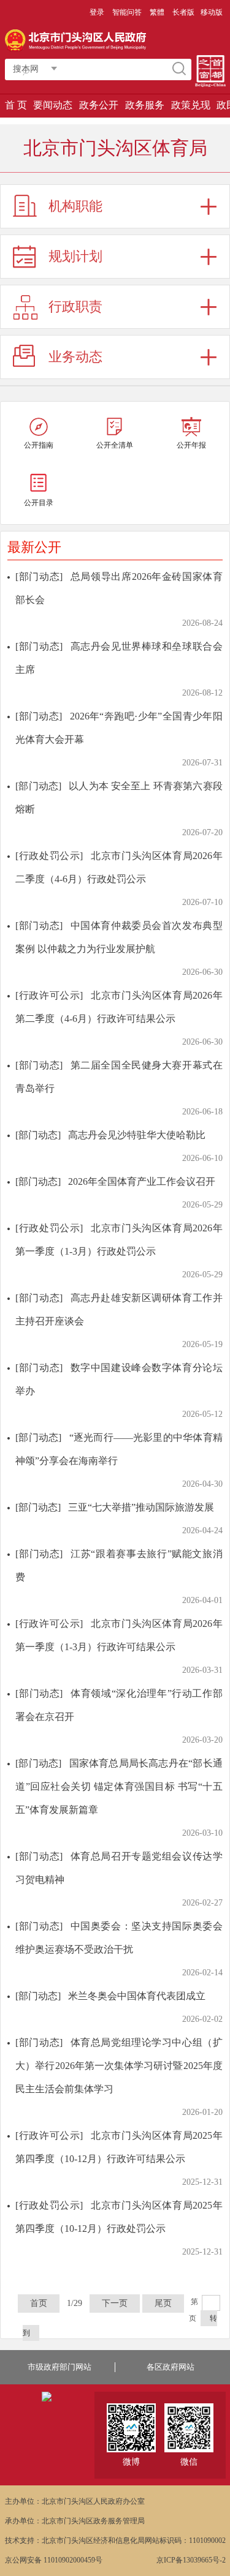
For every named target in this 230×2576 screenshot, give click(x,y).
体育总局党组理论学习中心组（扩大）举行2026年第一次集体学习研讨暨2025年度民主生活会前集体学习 (119, 2066)
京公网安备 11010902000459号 (54, 2560)
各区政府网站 (171, 2367)
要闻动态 (53, 105)
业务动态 (75, 357)
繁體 (157, 12)
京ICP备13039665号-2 (191, 2560)
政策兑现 (191, 105)
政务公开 (99, 105)
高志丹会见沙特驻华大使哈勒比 (137, 1135)
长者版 (183, 12)
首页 (39, 2303)
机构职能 (75, 206)
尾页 (163, 2303)
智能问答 (127, 12)
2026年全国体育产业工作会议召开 (142, 1181)
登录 (97, 12)
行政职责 (75, 306)
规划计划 (75, 256)
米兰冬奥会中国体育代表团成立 (137, 1996)
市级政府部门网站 (59, 2367)
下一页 (115, 2303)
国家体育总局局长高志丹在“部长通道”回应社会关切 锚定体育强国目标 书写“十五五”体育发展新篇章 (119, 1786)
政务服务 (145, 105)
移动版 (212, 12)
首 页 (16, 105)
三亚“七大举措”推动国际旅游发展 (141, 1507)
